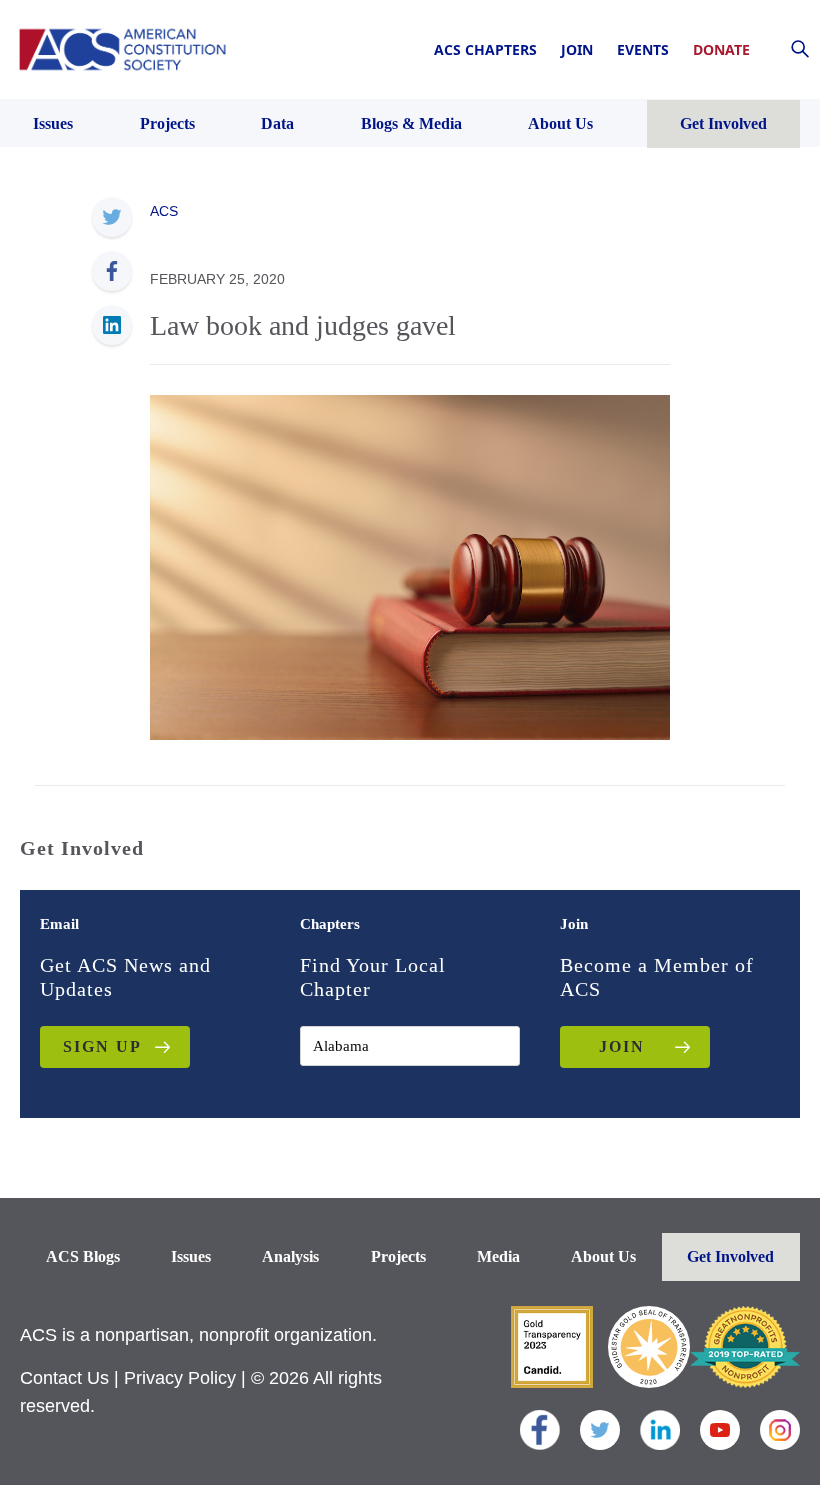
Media (498, 1256)
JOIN (622, 1046)
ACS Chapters (485, 49)
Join (577, 49)
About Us (603, 1256)
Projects (398, 1256)
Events (643, 49)
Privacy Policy (180, 1378)
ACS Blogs (83, 1256)
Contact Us (64, 1378)
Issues (191, 1256)
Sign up (102, 1046)
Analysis (290, 1256)
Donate (721, 49)
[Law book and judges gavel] (410, 566)
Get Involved (730, 1256)
